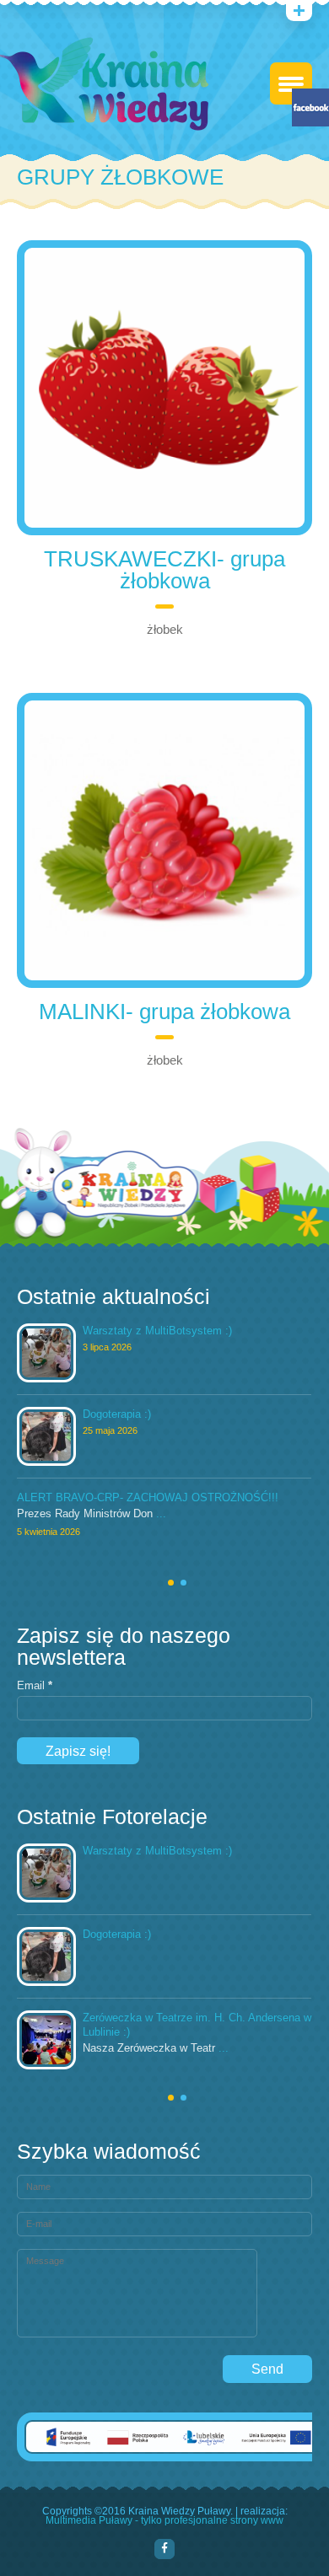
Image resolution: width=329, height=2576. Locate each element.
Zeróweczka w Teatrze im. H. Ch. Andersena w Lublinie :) (197, 2025)
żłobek (165, 629)
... (161, 1514)
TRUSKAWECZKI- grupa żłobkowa (164, 570)
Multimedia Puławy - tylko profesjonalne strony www (164, 2521)
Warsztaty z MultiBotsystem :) (157, 1331)
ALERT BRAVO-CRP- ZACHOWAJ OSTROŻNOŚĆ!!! (148, 1497)
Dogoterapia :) (117, 1414)
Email (35, 1686)
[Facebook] (164, 2549)
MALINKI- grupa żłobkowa (164, 1012)
